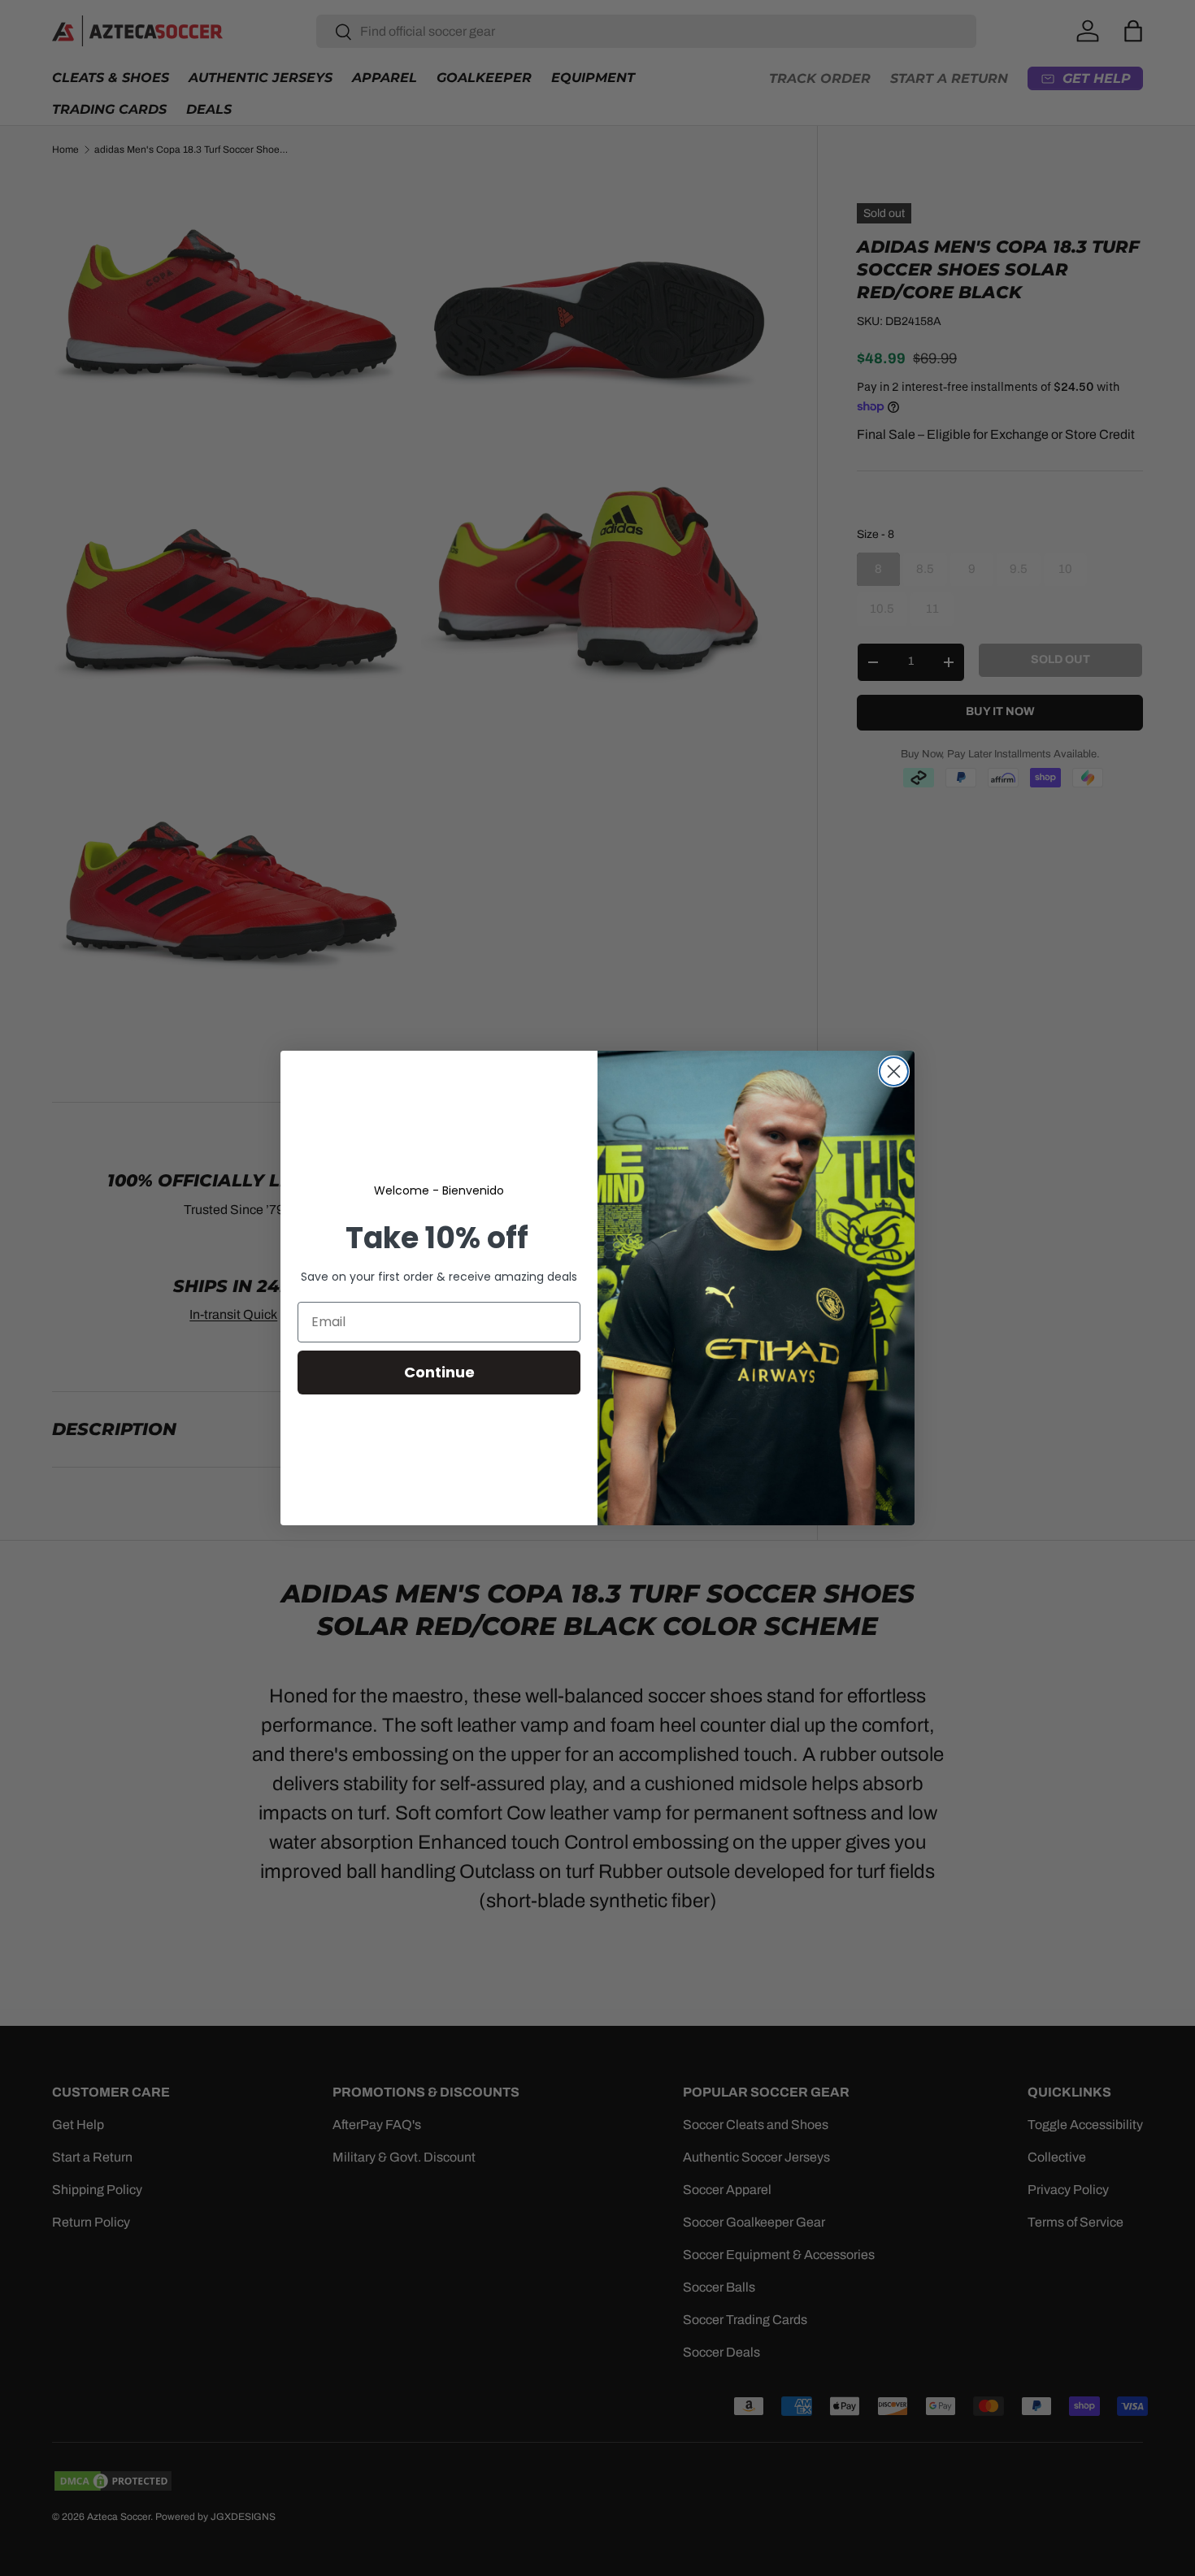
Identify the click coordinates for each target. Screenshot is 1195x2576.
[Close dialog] (894, 1071)
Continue (439, 1372)
